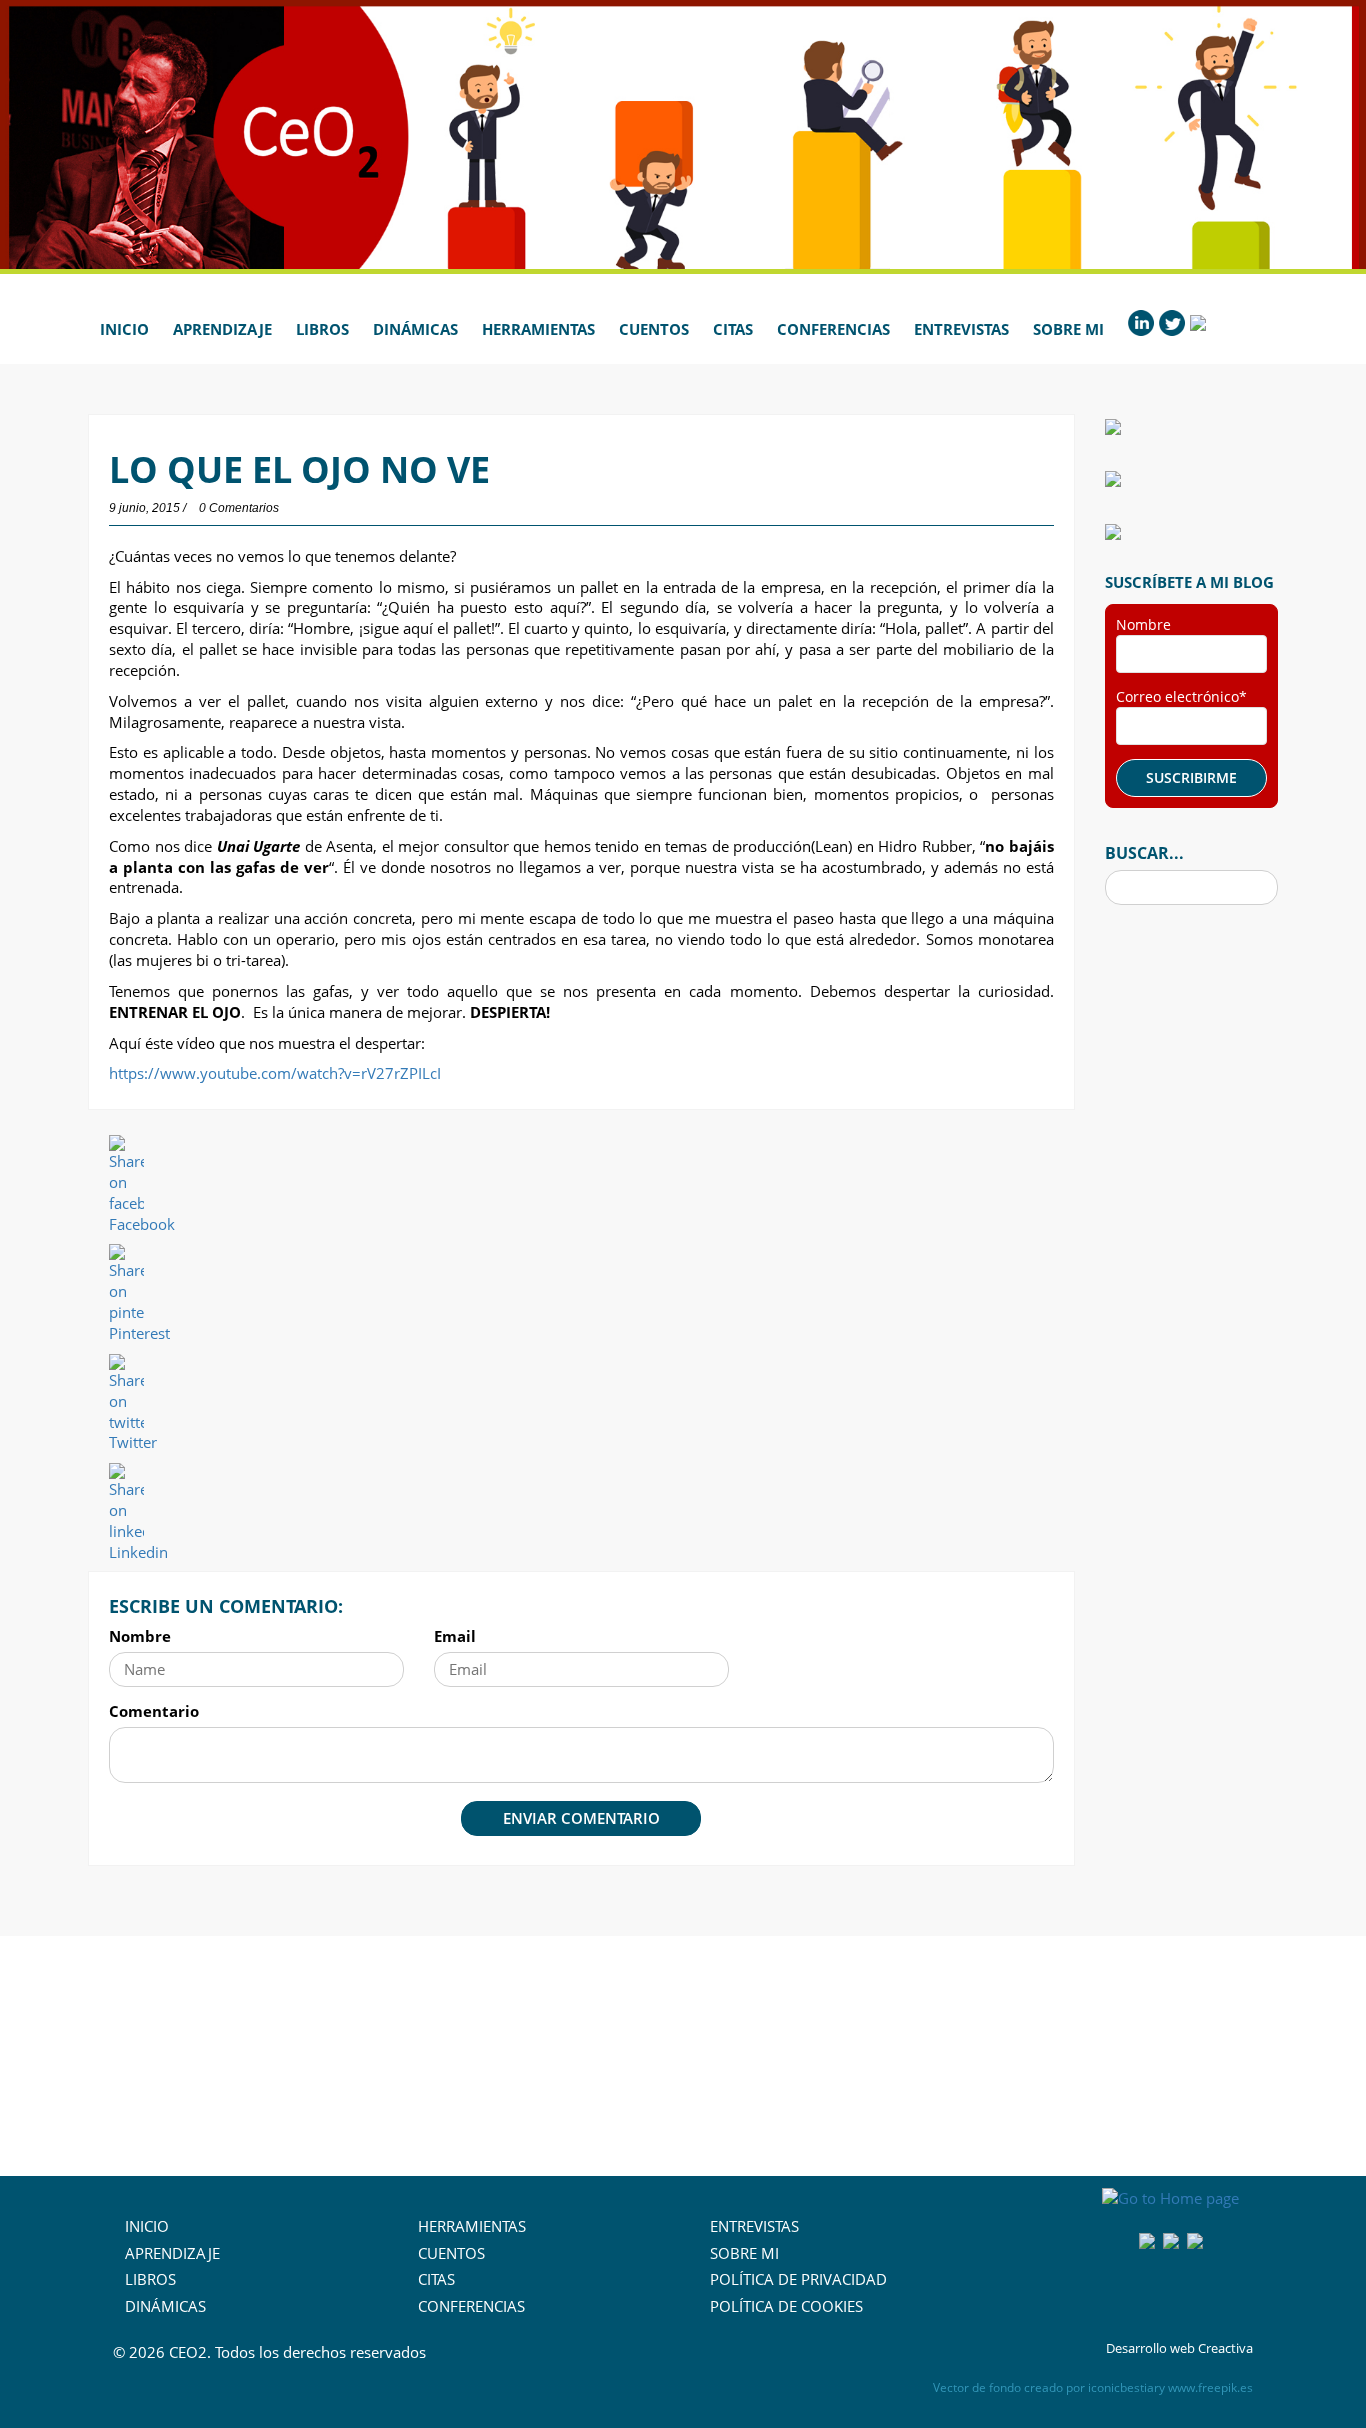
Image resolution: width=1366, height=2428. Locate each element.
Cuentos (654, 329)
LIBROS (150, 2279)
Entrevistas (961, 329)
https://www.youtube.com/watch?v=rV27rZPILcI (275, 1073)
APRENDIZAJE (172, 2253)
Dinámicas (415, 329)
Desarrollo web (1150, 2348)
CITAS (436, 2279)
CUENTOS (451, 2253)
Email (455, 1636)
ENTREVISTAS (754, 2226)
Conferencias (833, 329)
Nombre (140, 1636)
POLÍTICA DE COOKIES (786, 2306)
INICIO (147, 2226)
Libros (322, 329)
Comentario (154, 1711)
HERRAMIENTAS (472, 2226)
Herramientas (538, 329)
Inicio (124, 329)
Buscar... (1144, 853)
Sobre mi (1068, 329)
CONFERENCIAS (471, 2306)
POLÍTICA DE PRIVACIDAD (798, 2279)
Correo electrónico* (1181, 696)
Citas (733, 329)
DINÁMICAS (165, 2306)
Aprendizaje (222, 329)
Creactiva (1225, 2348)
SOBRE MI (744, 2253)
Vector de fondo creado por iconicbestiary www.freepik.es (1093, 2387)
